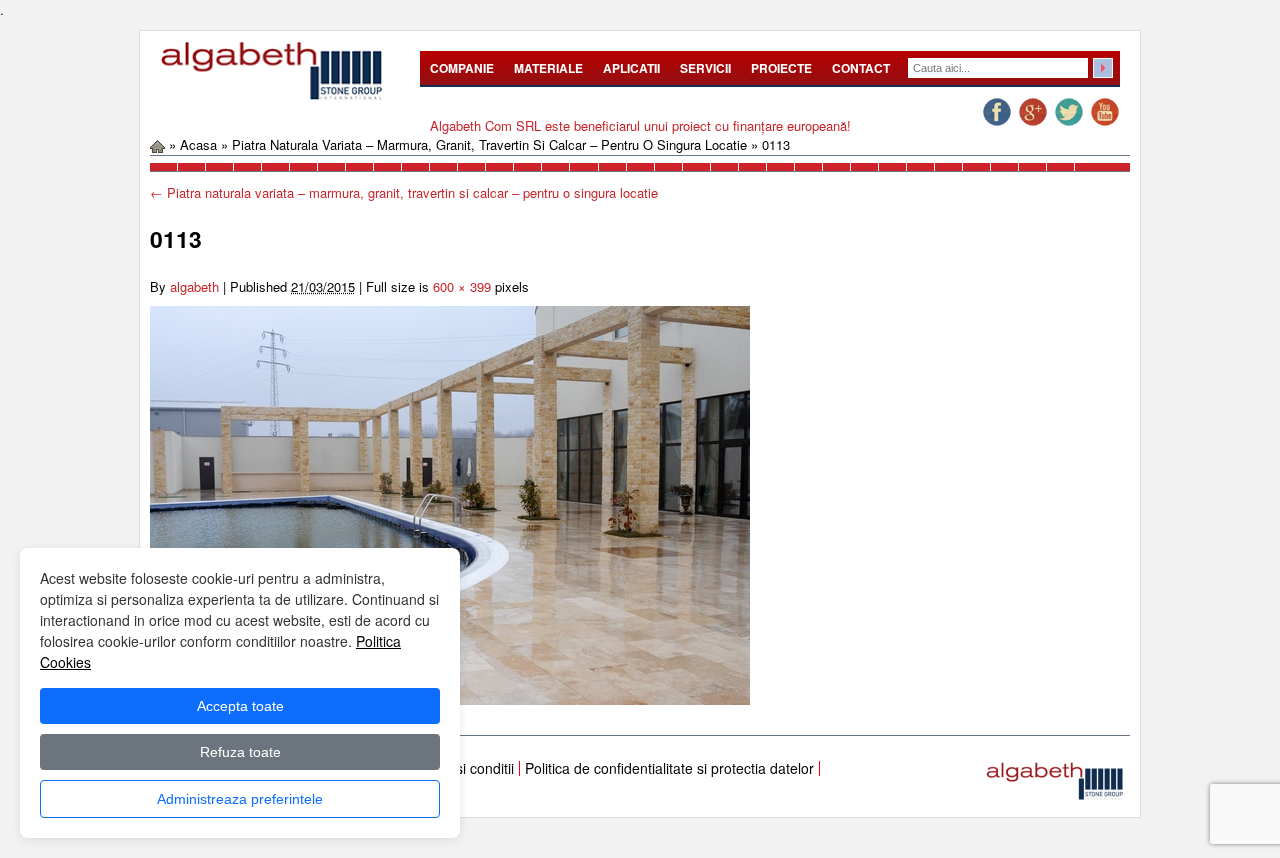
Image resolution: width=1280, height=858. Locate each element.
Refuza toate (240, 752)
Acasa (198, 144)
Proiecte (781, 68)
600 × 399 (462, 286)
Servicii (705, 68)
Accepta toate (240, 706)
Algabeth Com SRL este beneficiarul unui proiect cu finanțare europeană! (640, 125)
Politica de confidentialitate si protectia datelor (669, 768)
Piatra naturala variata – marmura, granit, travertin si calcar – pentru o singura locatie (489, 144)
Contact (861, 68)
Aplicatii (631, 68)
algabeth (194, 286)
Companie (462, 68)
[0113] (450, 503)
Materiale (548, 68)
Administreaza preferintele (240, 799)
